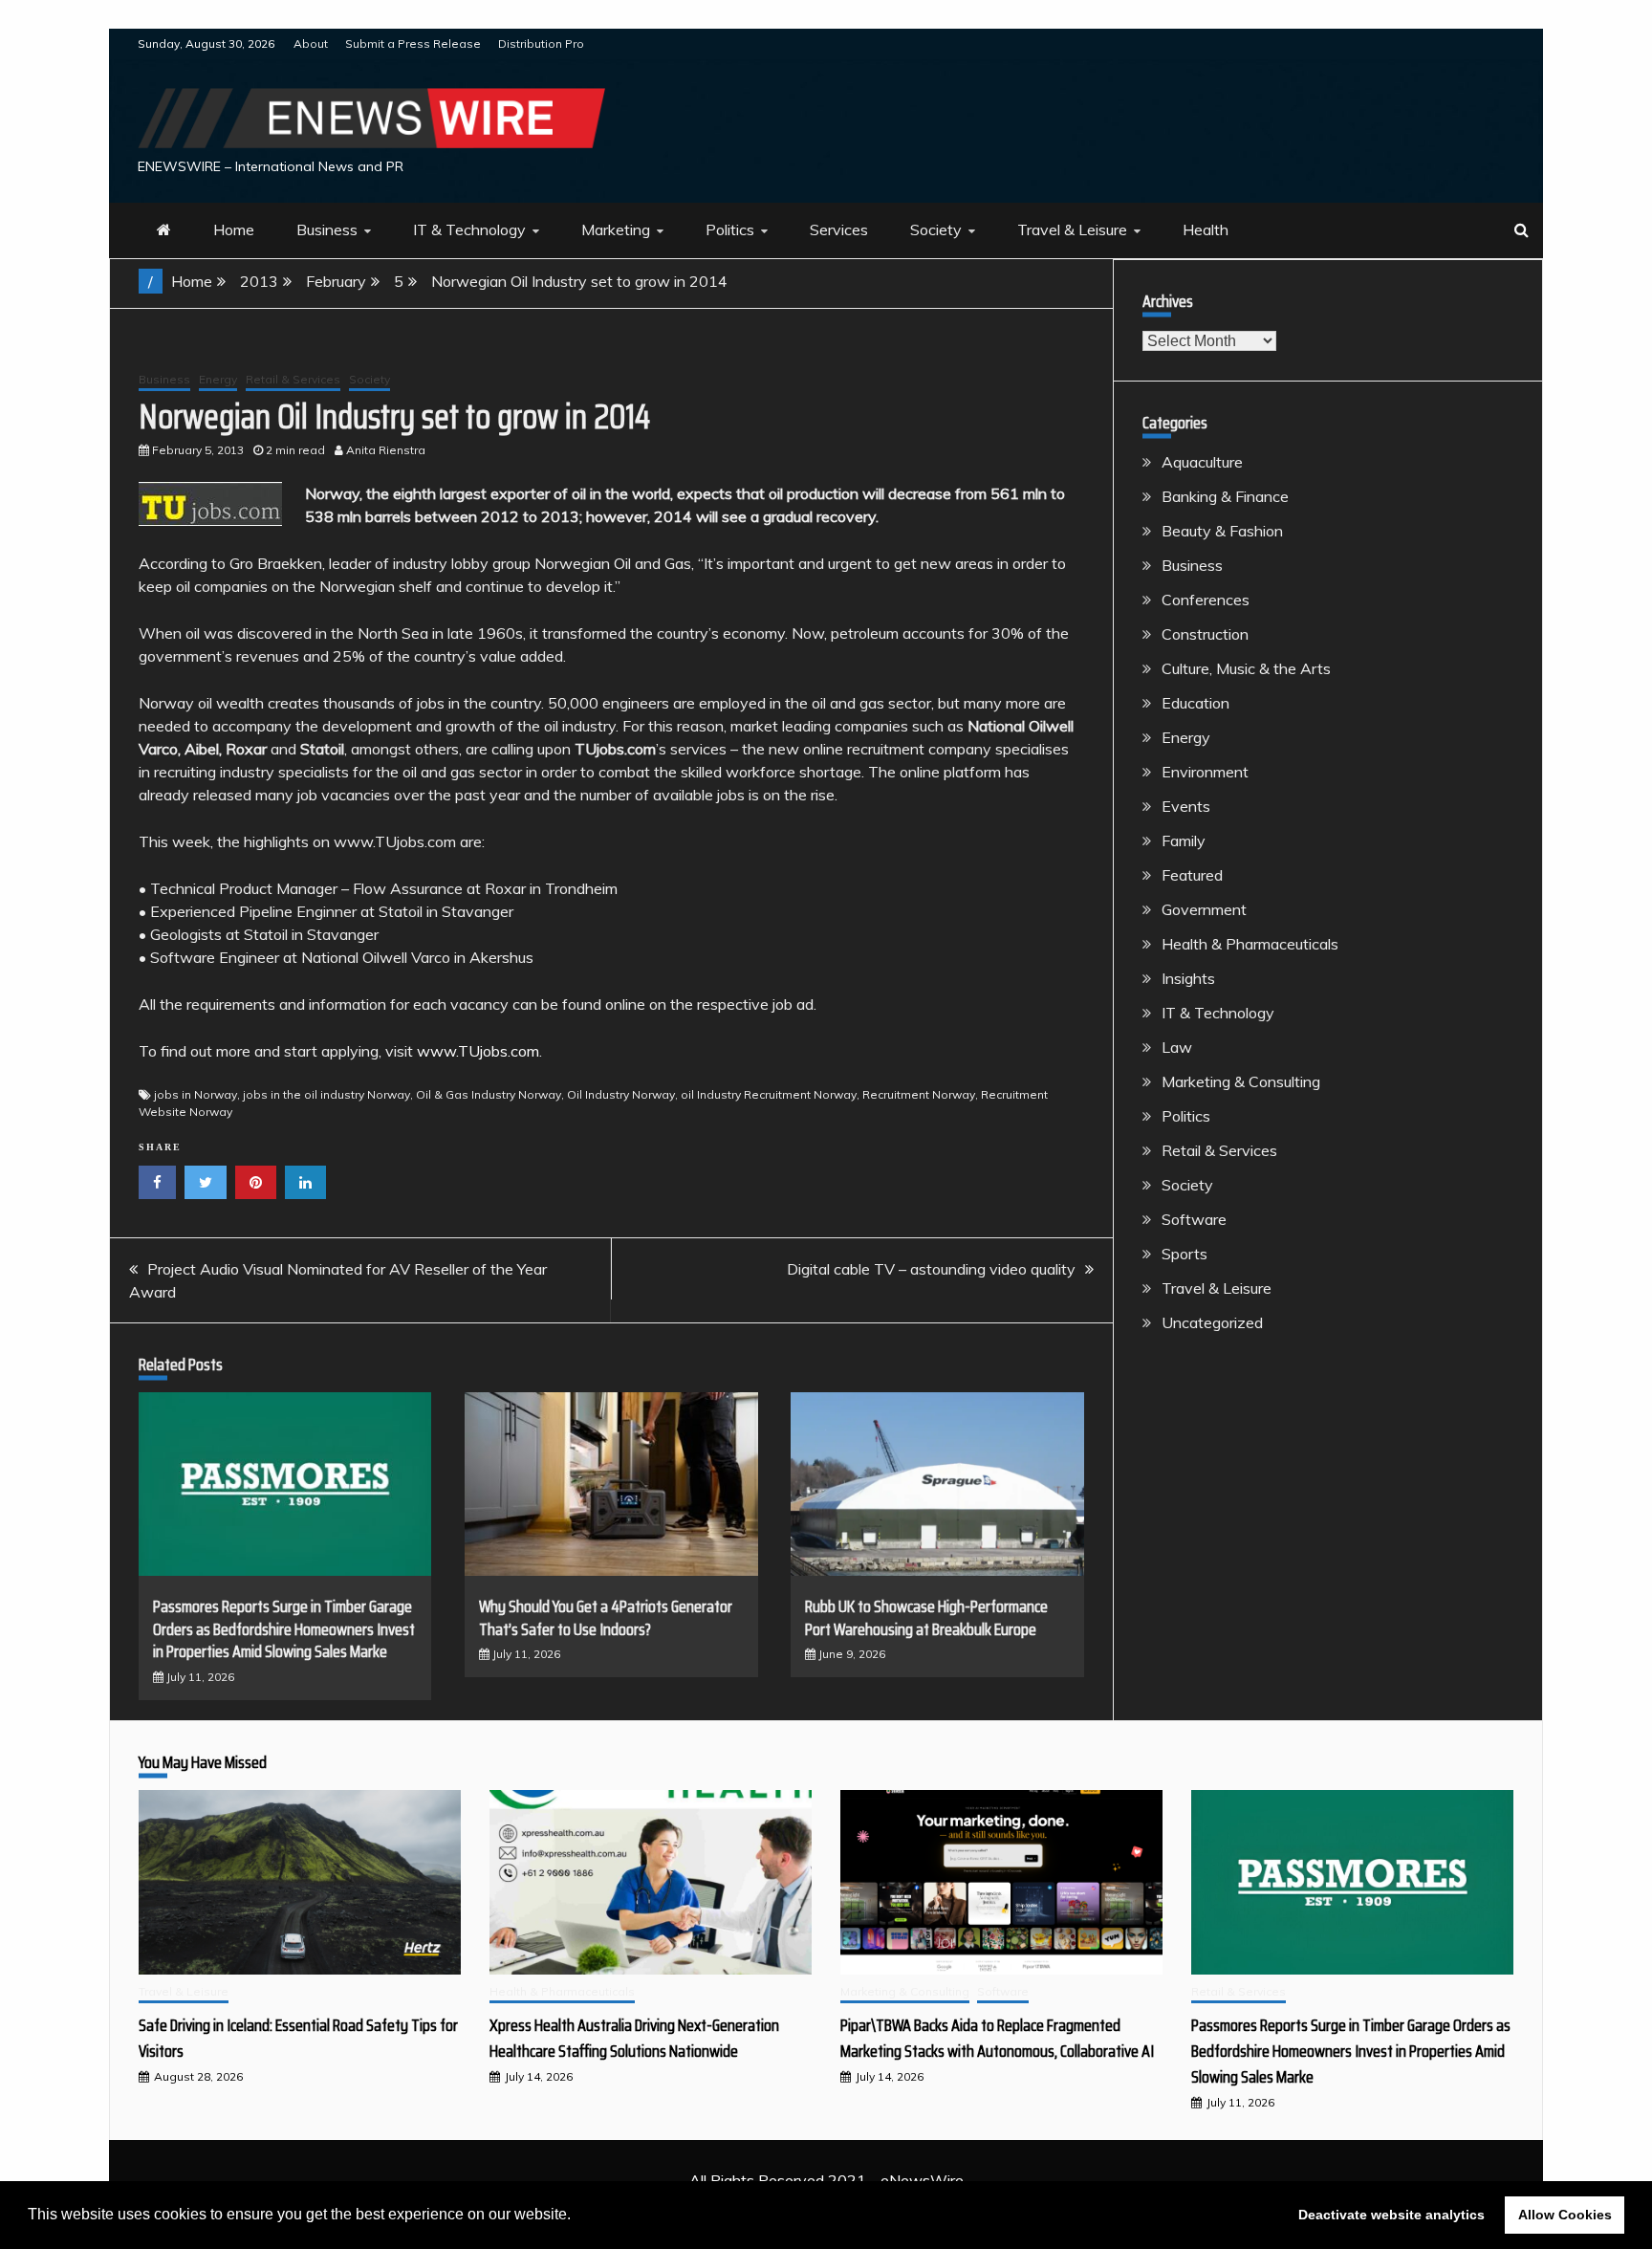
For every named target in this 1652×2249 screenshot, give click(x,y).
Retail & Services (293, 379)
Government (1204, 909)
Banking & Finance (1225, 496)
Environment (1205, 772)
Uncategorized (1212, 1322)
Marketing (616, 229)
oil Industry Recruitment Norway (769, 1094)
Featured (1192, 875)
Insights (1188, 978)
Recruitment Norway (919, 1094)
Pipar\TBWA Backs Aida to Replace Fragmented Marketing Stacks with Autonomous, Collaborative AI (997, 2038)
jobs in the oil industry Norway (326, 1094)
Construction (1205, 634)
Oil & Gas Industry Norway (489, 1094)
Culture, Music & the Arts (1246, 668)
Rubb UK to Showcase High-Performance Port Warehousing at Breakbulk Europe (926, 1617)
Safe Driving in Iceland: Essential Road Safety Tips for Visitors (298, 2038)
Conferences (1206, 600)
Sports (1185, 1254)
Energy (218, 379)
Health (1206, 229)
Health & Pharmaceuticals (1250, 944)
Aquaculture (1202, 462)
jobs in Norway (196, 1094)
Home (234, 229)
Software (1194, 1219)
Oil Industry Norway (621, 1094)
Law (1177, 1047)
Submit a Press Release (413, 44)
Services (839, 229)
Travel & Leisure (1072, 229)
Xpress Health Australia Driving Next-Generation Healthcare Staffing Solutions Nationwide (634, 2038)
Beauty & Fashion (1222, 531)
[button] (577, 2216)
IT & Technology (469, 229)
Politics (730, 229)
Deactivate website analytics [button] (1391, 2215)
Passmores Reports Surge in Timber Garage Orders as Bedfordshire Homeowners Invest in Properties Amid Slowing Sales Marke (284, 1629)
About (311, 44)
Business (327, 229)
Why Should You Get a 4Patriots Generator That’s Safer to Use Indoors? (606, 1617)
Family (1184, 841)
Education (1196, 703)
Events (1186, 806)
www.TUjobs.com (478, 1051)
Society (936, 229)
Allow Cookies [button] (1565, 2215)
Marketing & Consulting (1241, 1081)
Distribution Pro (541, 44)
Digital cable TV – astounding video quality (931, 1269)
